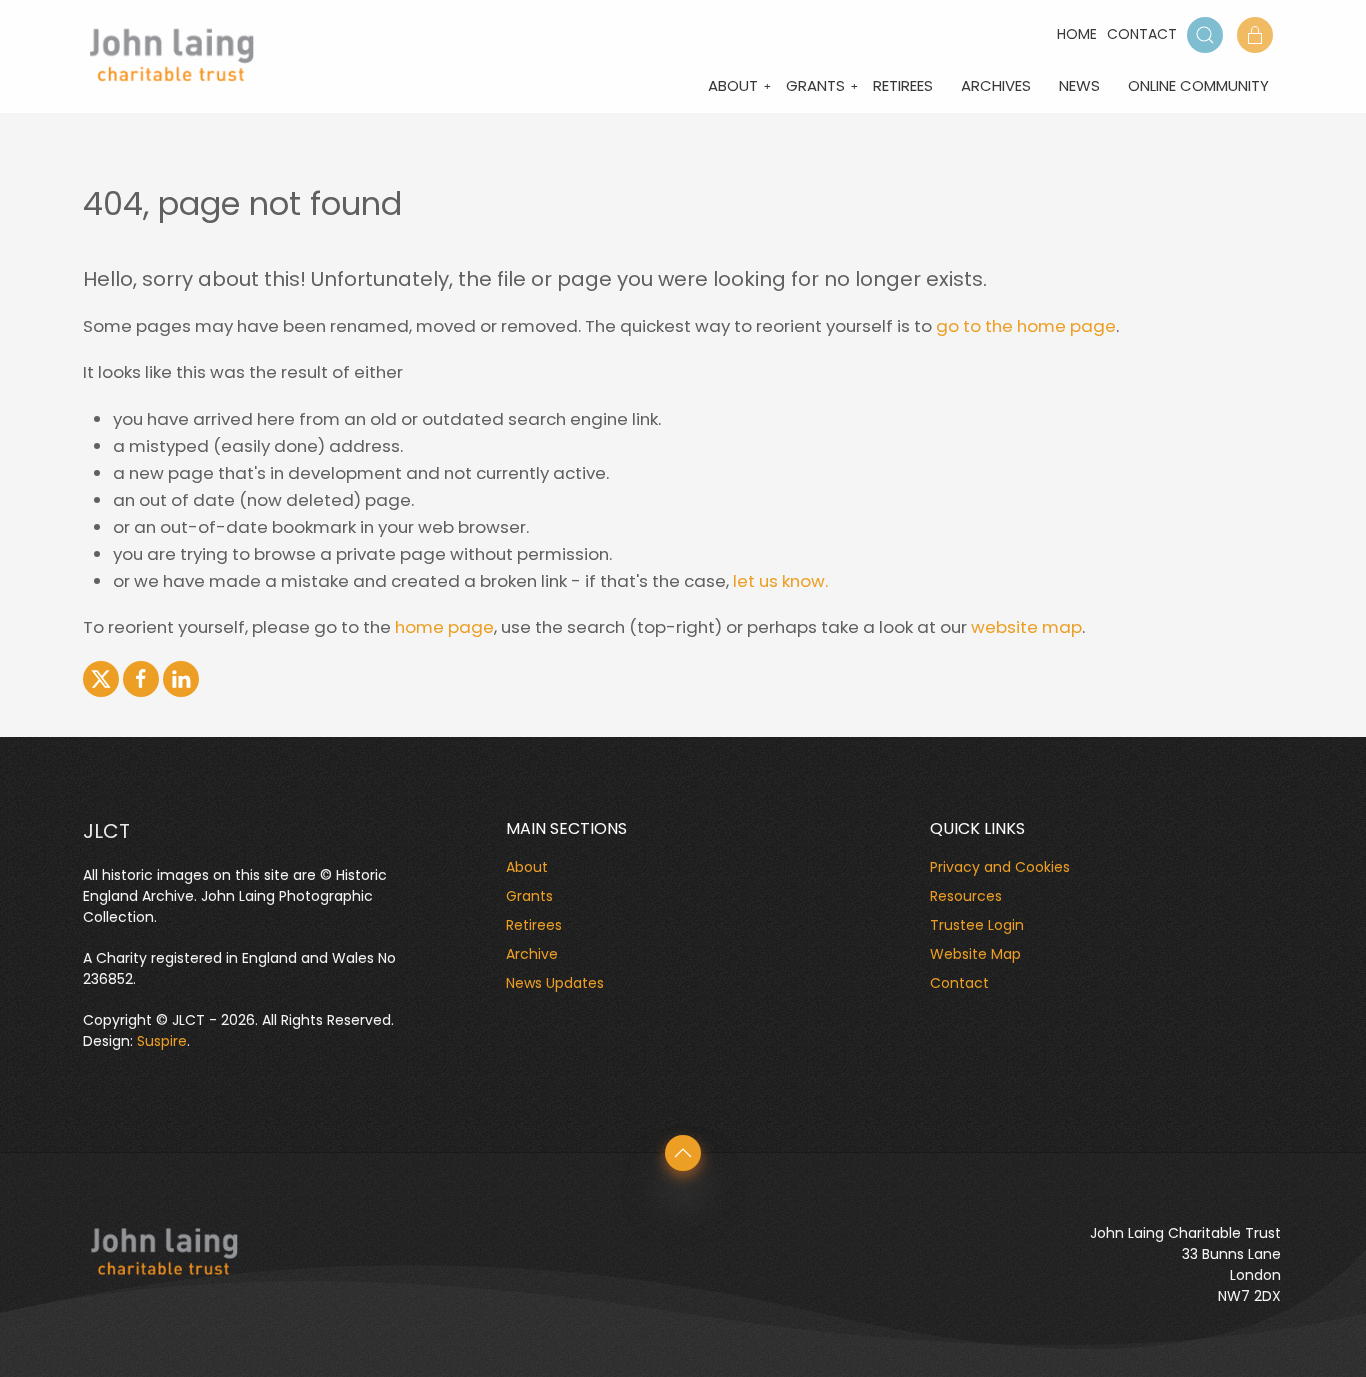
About (733, 85)
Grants (815, 85)
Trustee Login (977, 925)
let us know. (780, 581)
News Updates (555, 983)
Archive (532, 954)
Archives (996, 85)
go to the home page (1026, 326)
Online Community (1198, 85)
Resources (966, 896)
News (1079, 85)
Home (1077, 34)
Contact (1142, 34)
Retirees (903, 85)
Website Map (975, 954)
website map (1026, 627)
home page (444, 627)
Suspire (162, 1041)
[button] (1205, 35)
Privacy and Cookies (1000, 867)
